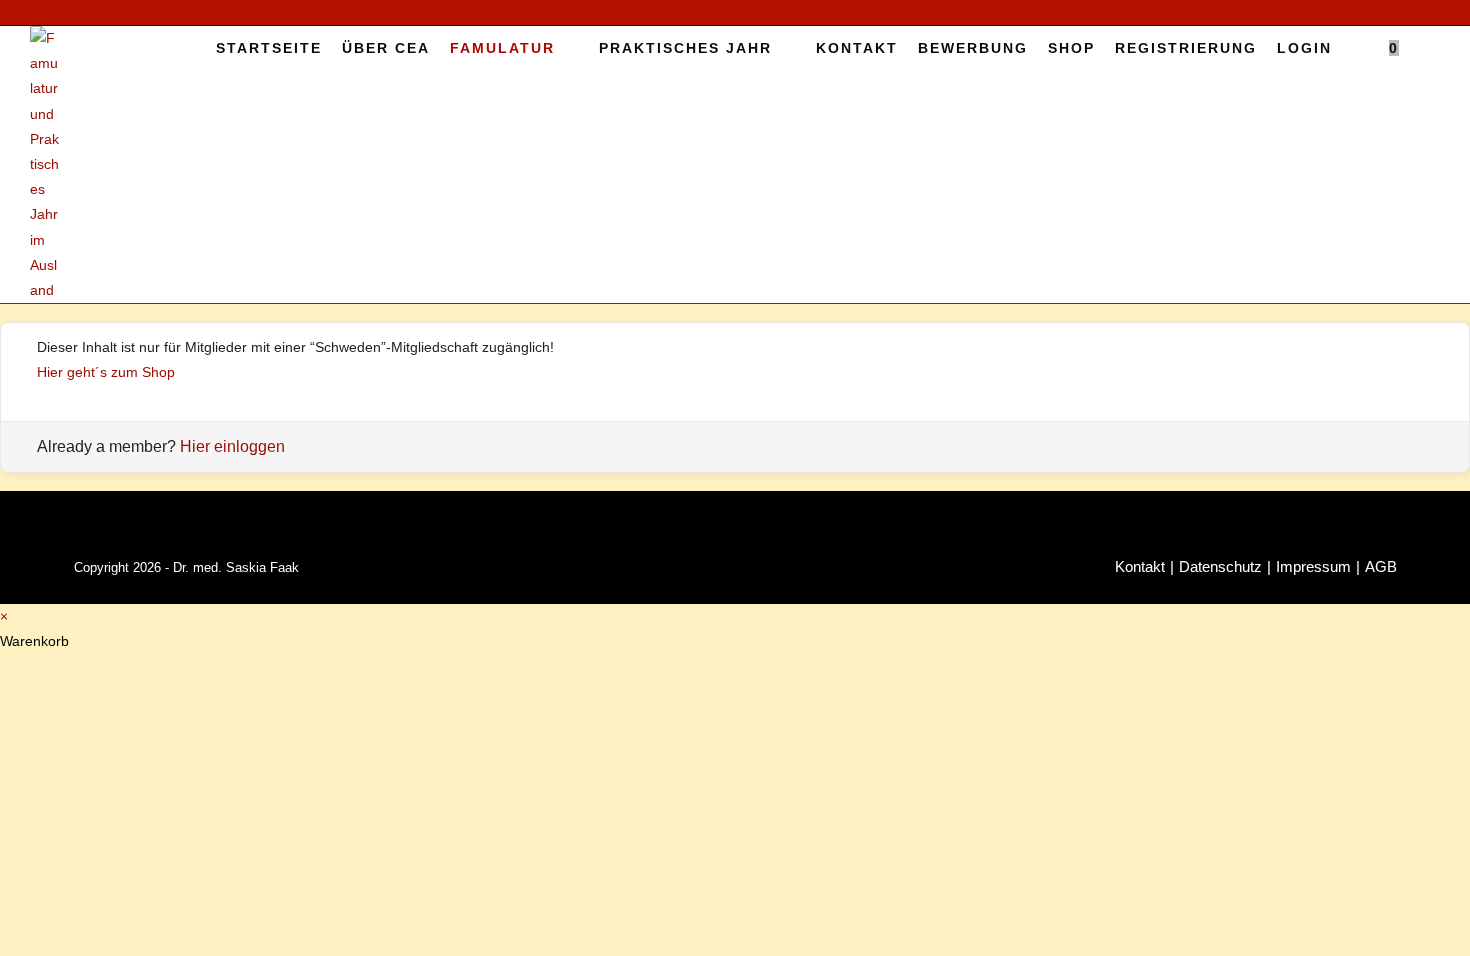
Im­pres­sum (1313, 566)
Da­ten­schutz (1220, 566)
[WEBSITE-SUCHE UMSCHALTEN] (1424, 48)
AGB (1381, 566)
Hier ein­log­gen (232, 446)
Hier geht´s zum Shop (106, 372)
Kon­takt (1140, 566)
